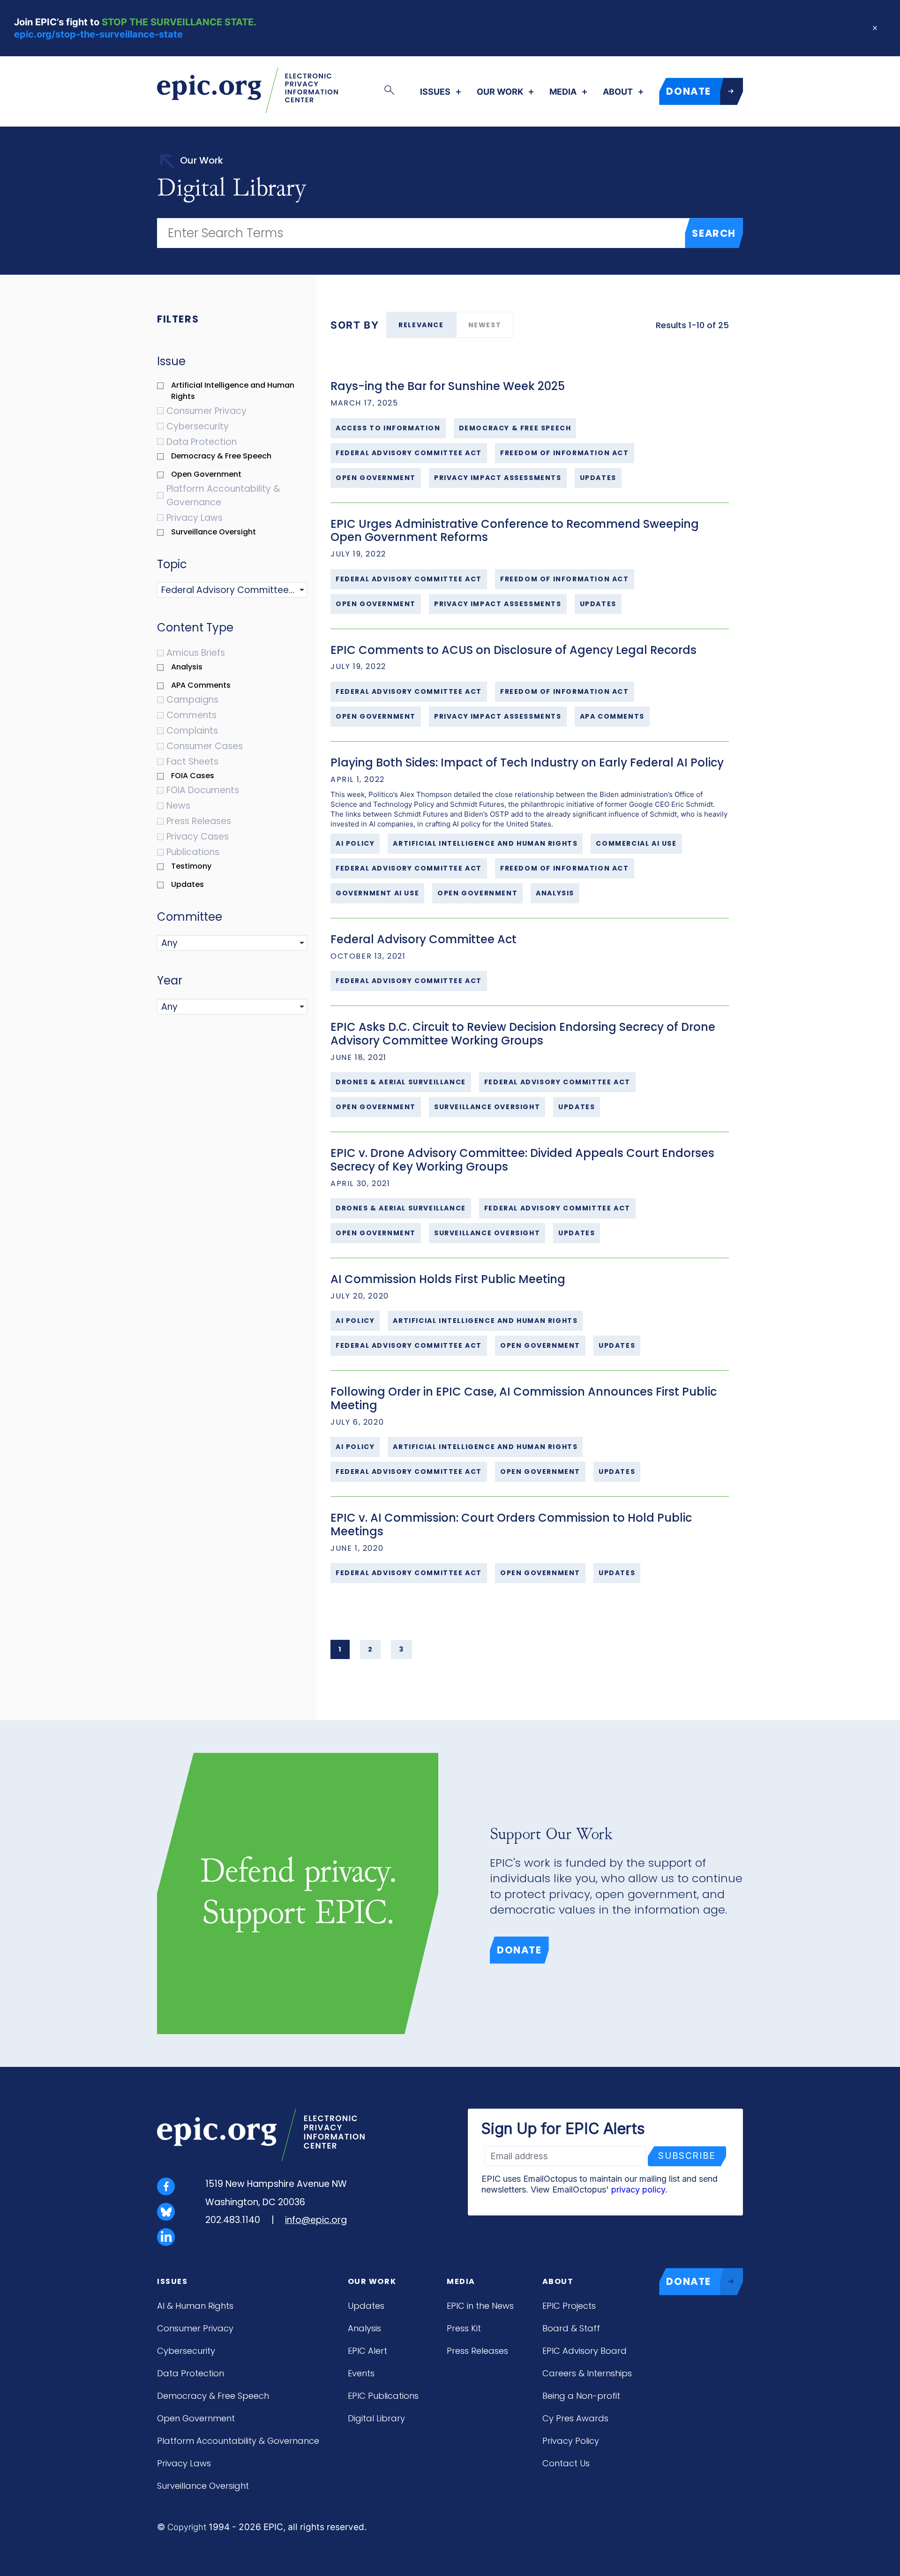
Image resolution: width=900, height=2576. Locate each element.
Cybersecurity (186, 2351)
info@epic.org (316, 2220)
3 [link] (401, 1649)
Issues (435, 92)
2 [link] (371, 1649)
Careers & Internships (587, 2373)
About (618, 92)
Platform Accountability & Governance (238, 2441)
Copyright (187, 2527)
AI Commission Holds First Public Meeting (448, 1279)
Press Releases (477, 2351)
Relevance (421, 325)
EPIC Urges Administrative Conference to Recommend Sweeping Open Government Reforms (515, 531)
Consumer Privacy (195, 2328)
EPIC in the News (480, 2306)
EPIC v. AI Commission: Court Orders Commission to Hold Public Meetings (511, 1525)
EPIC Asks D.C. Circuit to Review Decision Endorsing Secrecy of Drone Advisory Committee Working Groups (523, 1034)
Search (714, 233)
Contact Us (566, 2463)
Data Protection (191, 2373)
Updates (366, 2306)
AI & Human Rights (195, 2306)
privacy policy (638, 2189)
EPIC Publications (383, 2396)
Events (361, 2373)
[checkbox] (237, 391)
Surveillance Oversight (203, 2486)
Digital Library (376, 2418)
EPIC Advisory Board (585, 2351)
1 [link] (340, 1649)
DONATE (689, 91)
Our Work (500, 92)
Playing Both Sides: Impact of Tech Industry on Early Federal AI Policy (527, 762)
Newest (485, 325)
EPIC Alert (367, 2351)
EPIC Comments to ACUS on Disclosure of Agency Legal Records (514, 650)
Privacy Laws (184, 2463)
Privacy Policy (571, 2441)
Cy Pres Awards (575, 2418)
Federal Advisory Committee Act (424, 939)
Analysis (364, 2328)
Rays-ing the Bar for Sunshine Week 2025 (448, 386)
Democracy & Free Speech (213, 2396)
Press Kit (464, 2328)
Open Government (196, 2418)
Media (563, 92)
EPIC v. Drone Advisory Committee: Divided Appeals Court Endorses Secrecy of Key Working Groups (522, 1160)
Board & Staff (571, 2328)
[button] (209, 590)
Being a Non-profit (581, 2396)
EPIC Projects (569, 2306)
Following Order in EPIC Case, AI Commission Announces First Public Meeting (524, 1398)
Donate (519, 1950)
